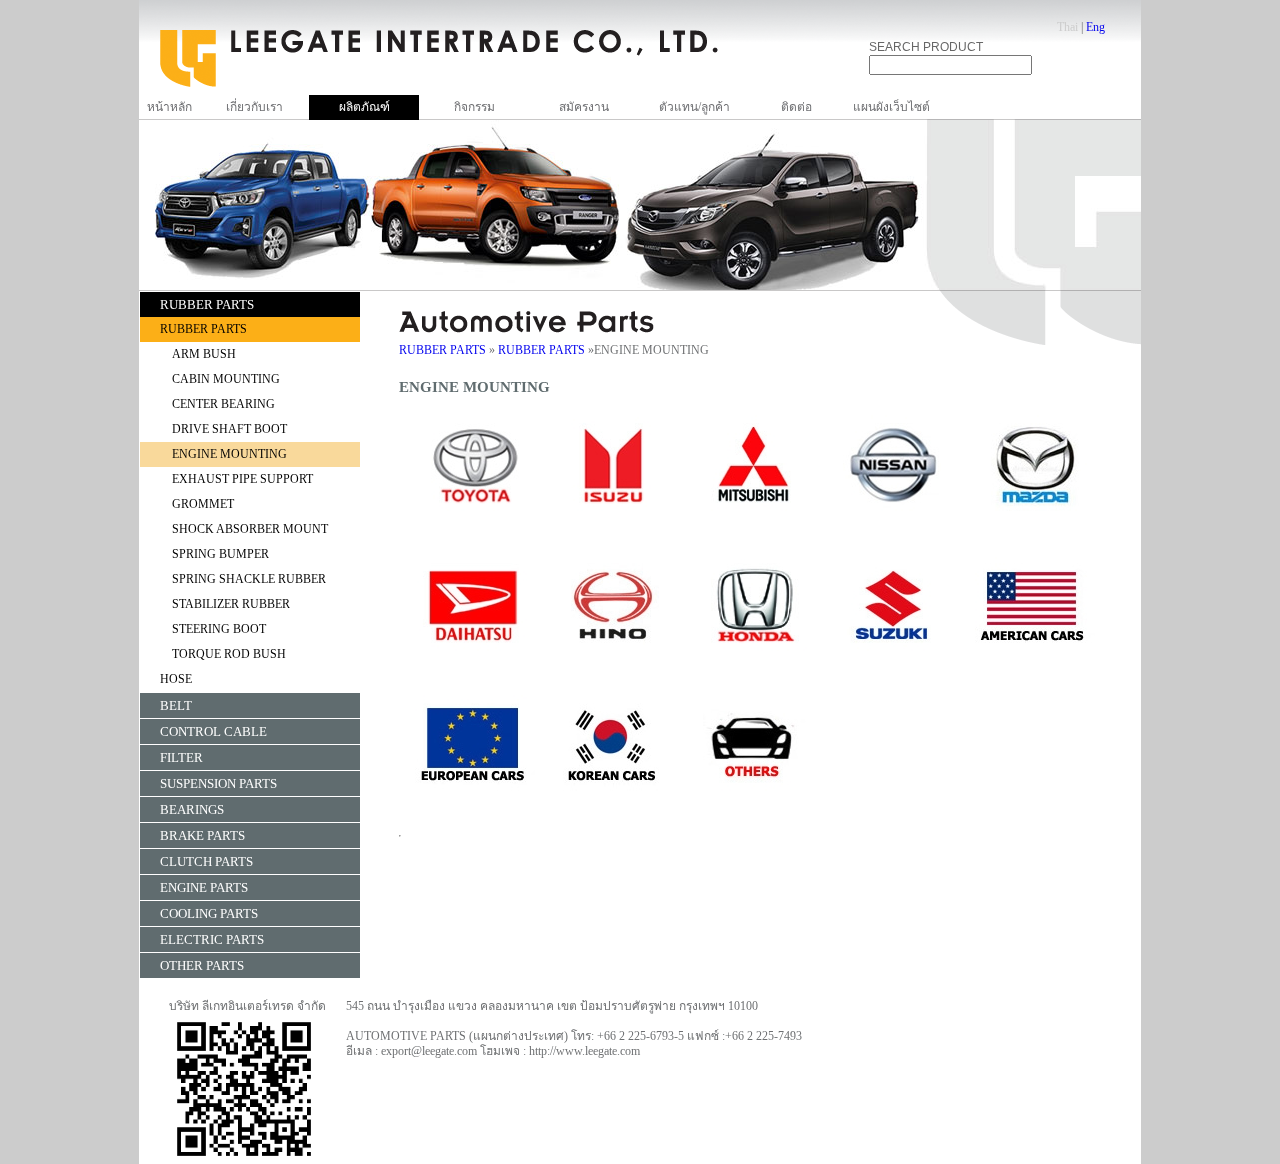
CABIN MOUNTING (226, 379)
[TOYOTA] (474, 523)
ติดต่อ (796, 107)
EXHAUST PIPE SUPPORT (242, 479)
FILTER (181, 757)
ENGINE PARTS (204, 887)
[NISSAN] (894, 523)
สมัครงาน (584, 107)
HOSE (176, 679)
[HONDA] (754, 663)
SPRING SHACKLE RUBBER (249, 579)
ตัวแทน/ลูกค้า (694, 107)
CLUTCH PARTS (206, 861)
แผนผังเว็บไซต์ (891, 107)
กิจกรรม (474, 107)
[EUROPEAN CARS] (474, 803)
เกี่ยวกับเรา (254, 107)
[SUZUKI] (894, 663)
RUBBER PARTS (207, 304)
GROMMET (203, 504)
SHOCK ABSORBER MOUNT (250, 529)
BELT (176, 705)
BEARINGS (192, 809)
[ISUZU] (614, 523)
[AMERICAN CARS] (1034, 663)
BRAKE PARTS (202, 835)
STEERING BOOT (219, 629)
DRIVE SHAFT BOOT (229, 429)
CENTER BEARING (223, 404)
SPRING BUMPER (220, 554)
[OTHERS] (754, 803)
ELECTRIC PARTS (212, 939)
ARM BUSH (204, 354)
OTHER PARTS (202, 965)
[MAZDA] (1034, 523)
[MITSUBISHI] (754, 523)
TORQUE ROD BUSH (229, 654)
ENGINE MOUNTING (229, 454)
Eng (1095, 27)
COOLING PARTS (209, 913)
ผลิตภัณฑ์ (364, 107)
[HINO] (614, 663)
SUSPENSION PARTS (218, 783)
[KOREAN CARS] (614, 803)
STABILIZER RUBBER (231, 604)
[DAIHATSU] (474, 663)
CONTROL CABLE (213, 731)
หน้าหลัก (169, 107)
